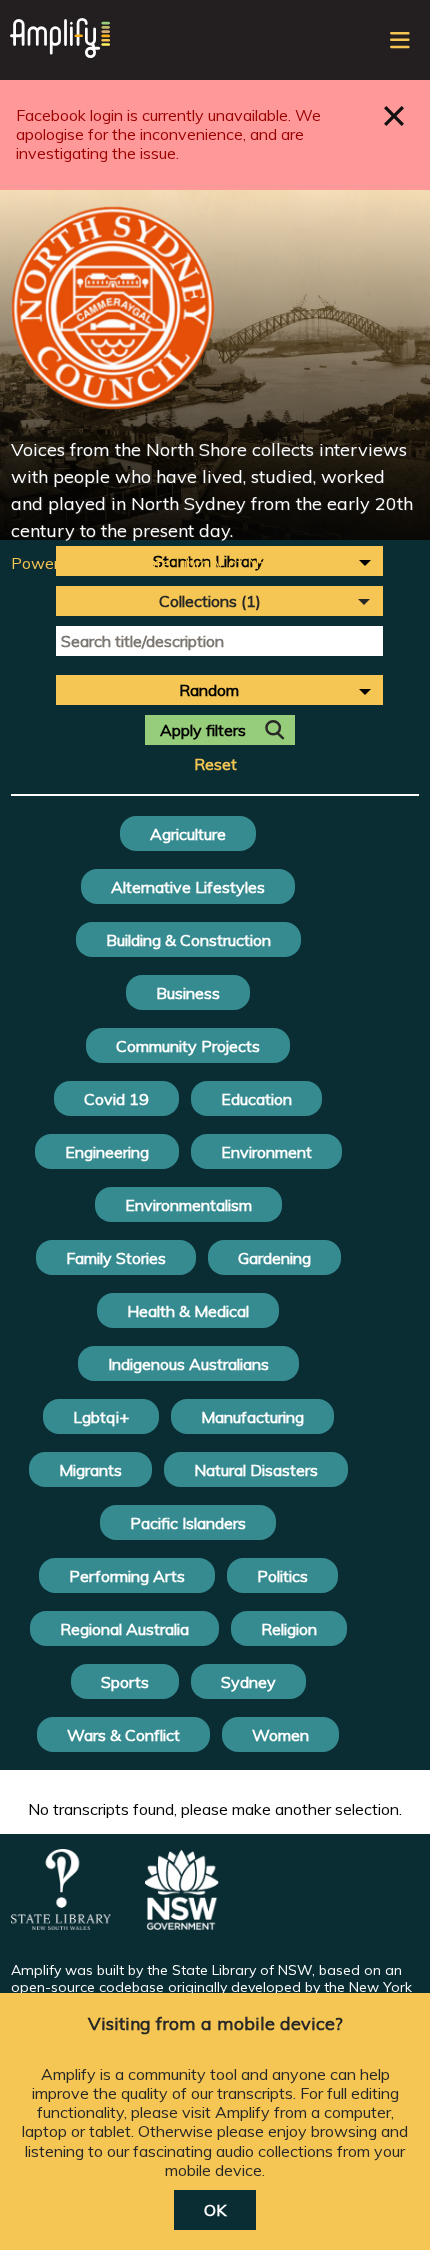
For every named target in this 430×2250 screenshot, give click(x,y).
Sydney (248, 1682)
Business (188, 993)
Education (256, 1099)
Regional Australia (124, 1629)
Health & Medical (188, 1311)
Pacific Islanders (188, 1523)
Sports (125, 1682)
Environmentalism (188, 1205)
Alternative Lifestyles (188, 887)
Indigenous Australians (188, 1364)
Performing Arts (127, 1576)
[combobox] (219, 690)
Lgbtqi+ (101, 1417)
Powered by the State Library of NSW (149, 563)
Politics (282, 1576)
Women (280, 1735)
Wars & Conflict (123, 1735)
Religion (289, 1629)
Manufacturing (252, 1417)
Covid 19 (116, 1099)
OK (215, 2210)
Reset (215, 764)
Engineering (107, 1152)
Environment (266, 1152)
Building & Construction (188, 940)
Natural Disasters (256, 1470)
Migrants (90, 1470)
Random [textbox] (209, 690)
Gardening (274, 1258)
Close (394, 115)
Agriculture (188, 834)
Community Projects (188, 1046)
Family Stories (116, 1258)
